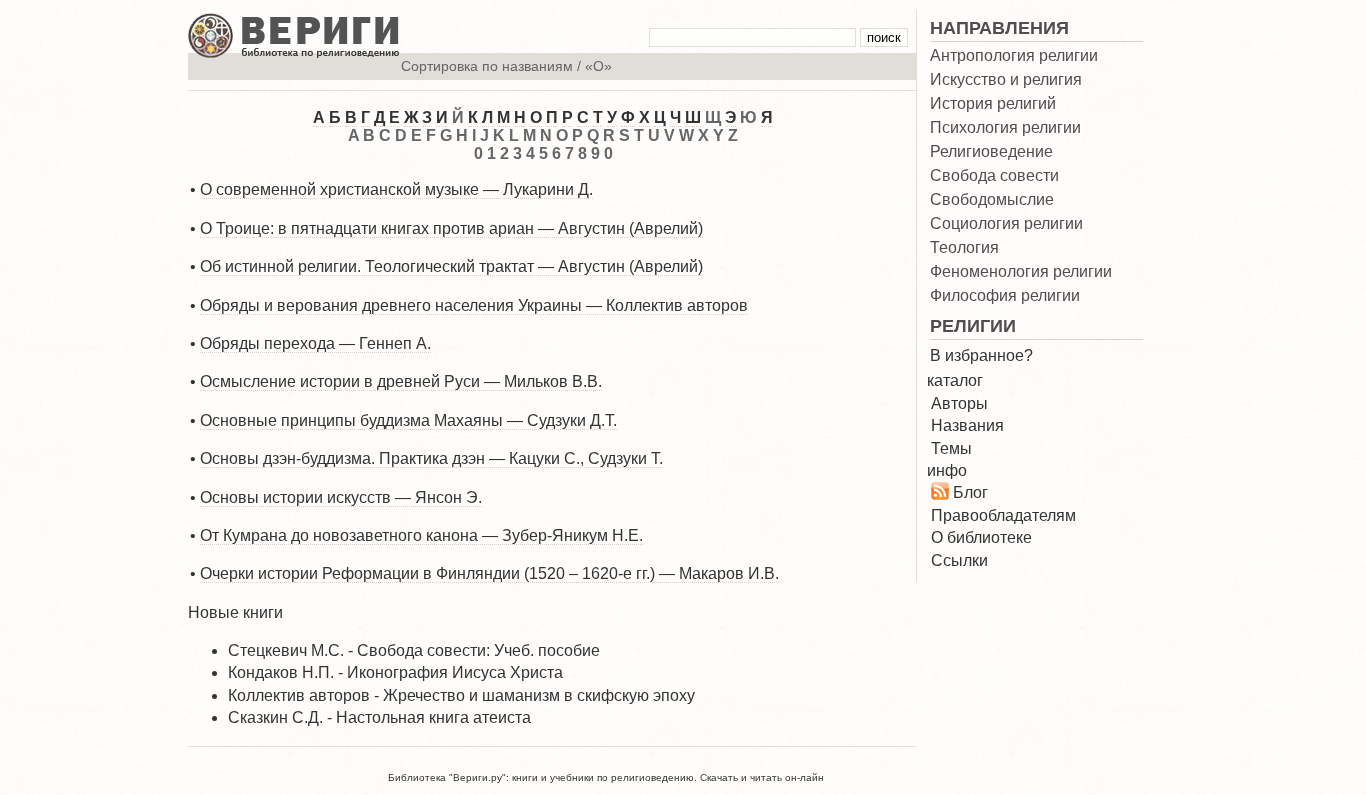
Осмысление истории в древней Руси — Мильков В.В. (401, 381)
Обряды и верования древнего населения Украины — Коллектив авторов (474, 305)
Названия (967, 425)
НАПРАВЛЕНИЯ (999, 28)
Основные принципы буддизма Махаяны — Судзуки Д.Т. (408, 420)
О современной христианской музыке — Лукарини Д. (396, 189)
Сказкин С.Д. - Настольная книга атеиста (379, 717)
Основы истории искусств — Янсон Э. (341, 497)
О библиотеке (981, 537)
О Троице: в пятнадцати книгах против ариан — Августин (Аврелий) (451, 228)
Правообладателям (1003, 515)
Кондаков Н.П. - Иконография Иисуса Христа (395, 672)
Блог (970, 492)
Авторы (959, 403)
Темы (951, 448)
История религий (993, 104)
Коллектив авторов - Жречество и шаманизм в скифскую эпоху (461, 695)
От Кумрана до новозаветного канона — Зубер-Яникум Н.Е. (421, 535)
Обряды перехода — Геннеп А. (315, 343)
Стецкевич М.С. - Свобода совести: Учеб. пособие (414, 650)
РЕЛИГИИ (973, 326)
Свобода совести (994, 176)
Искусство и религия (1006, 80)
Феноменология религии (1021, 272)
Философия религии (1005, 296)
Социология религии (1006, 224)
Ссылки (959, 560)
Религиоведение (991, 152)
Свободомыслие (992, 200)
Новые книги (235, 612)
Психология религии (1005, 128)
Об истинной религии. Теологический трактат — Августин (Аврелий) (451, 266)
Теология (964, 248)
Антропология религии (1014, 56)
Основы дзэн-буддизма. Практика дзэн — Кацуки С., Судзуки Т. (431, 458)
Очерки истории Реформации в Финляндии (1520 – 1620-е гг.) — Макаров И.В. (489, 573)
